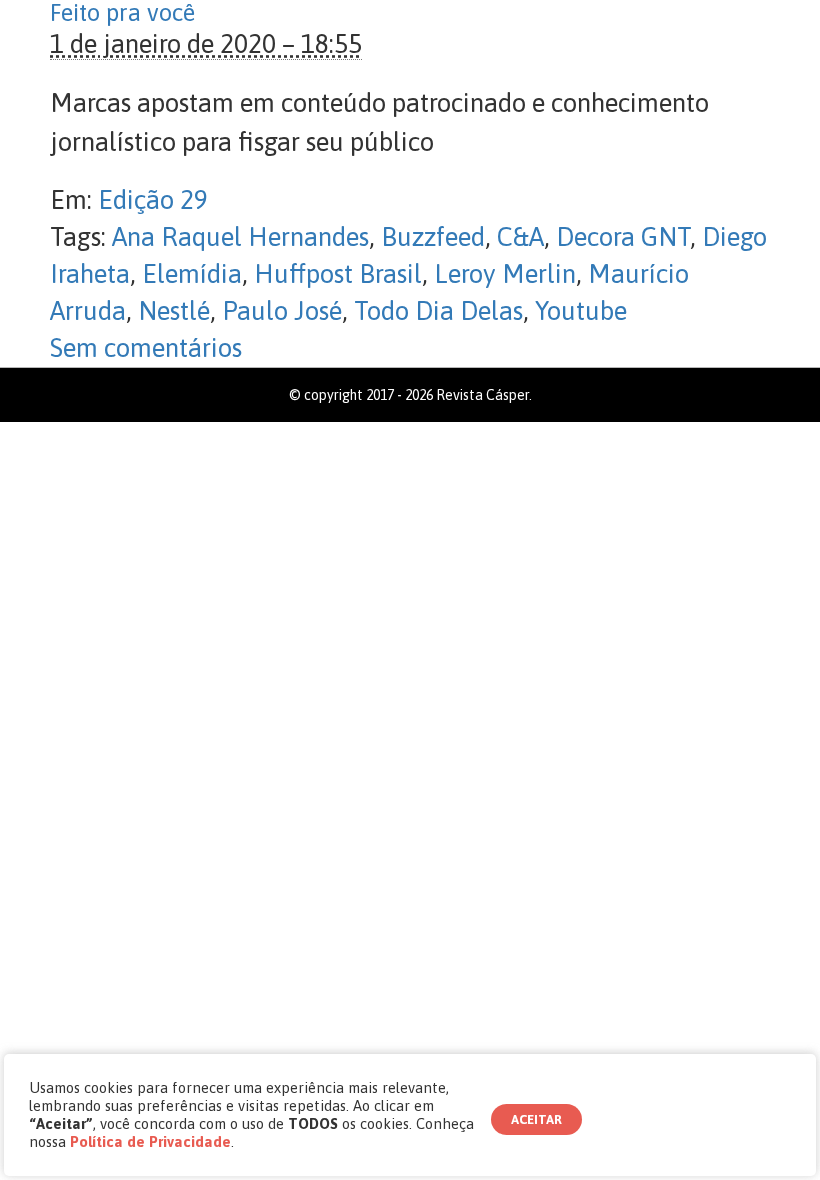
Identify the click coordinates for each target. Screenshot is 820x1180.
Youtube (581, 311)
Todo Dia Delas (438, 311)
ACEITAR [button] (536, 1119)
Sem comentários (146, 348)
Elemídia (192, 274)
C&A (520, 237)
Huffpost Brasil (338, 274)
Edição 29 (153, 200)
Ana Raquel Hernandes (240, 237)
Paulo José (282, 311)
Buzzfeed (433, 237)
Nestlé (174, 311)
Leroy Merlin (505, 274)
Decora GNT (623, 237)
